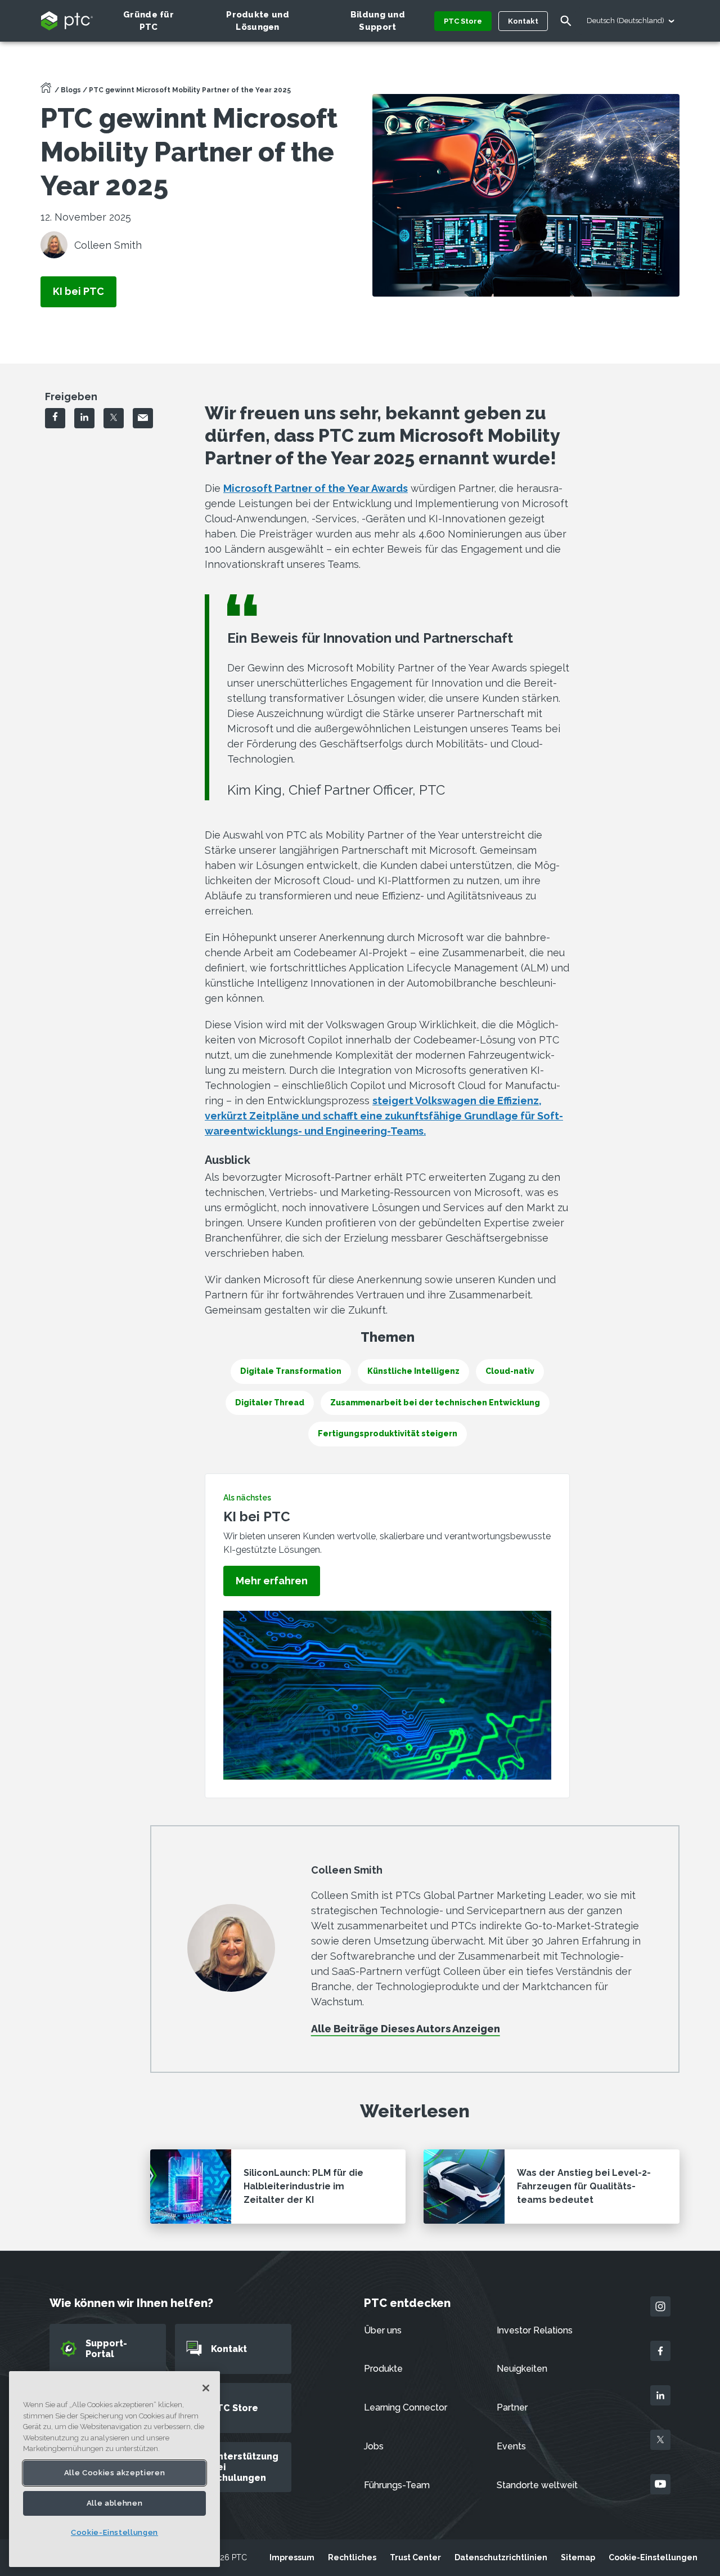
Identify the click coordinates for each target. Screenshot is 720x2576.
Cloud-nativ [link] (510, 1371)
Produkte (383, 2369)
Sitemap (578, 2557)
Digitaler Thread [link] (270, 1403)
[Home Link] (46, 91)
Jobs (374, 2446)
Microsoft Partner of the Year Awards (316, 488)
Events (511, 2446)
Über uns (383, 2330)
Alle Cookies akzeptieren (115, 2472)
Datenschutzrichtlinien (501, 2557)
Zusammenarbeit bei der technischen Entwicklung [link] (435, 1403)
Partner (512, 2407)
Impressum (292, 2557)
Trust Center (415, 2557)
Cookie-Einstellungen (653, 2557)
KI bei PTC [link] (642, 388)
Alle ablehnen (115, 2503)
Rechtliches (352, 2557)
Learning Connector (406, 2407)
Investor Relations (535, 2330)
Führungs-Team (397, 2485)
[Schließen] (206, 2388)
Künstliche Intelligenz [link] (413, 1371)
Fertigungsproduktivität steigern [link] (388, 1433)
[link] (78, 292)
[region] (114, 2469)
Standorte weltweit (537, 2485)
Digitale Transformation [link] (291, 1371)
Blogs (71, 90)
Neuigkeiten (522, 2369)
